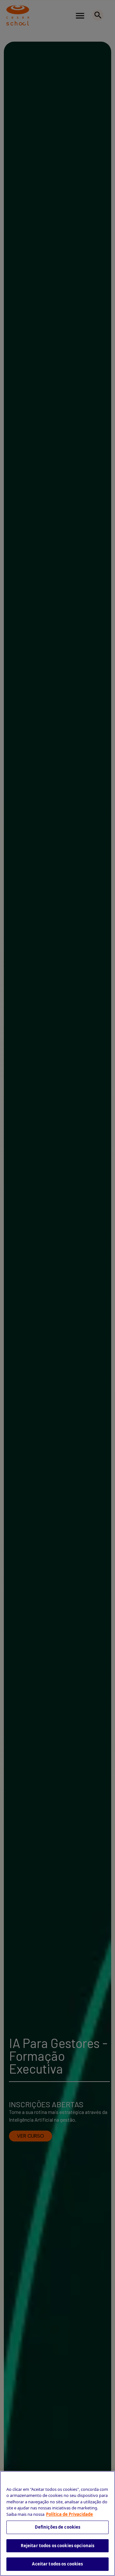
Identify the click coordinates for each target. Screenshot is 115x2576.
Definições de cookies (58, 2527)
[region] (57, 2523)
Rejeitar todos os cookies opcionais (58, 2546)
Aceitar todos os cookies (57, 2564)
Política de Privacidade (69, 2514)
